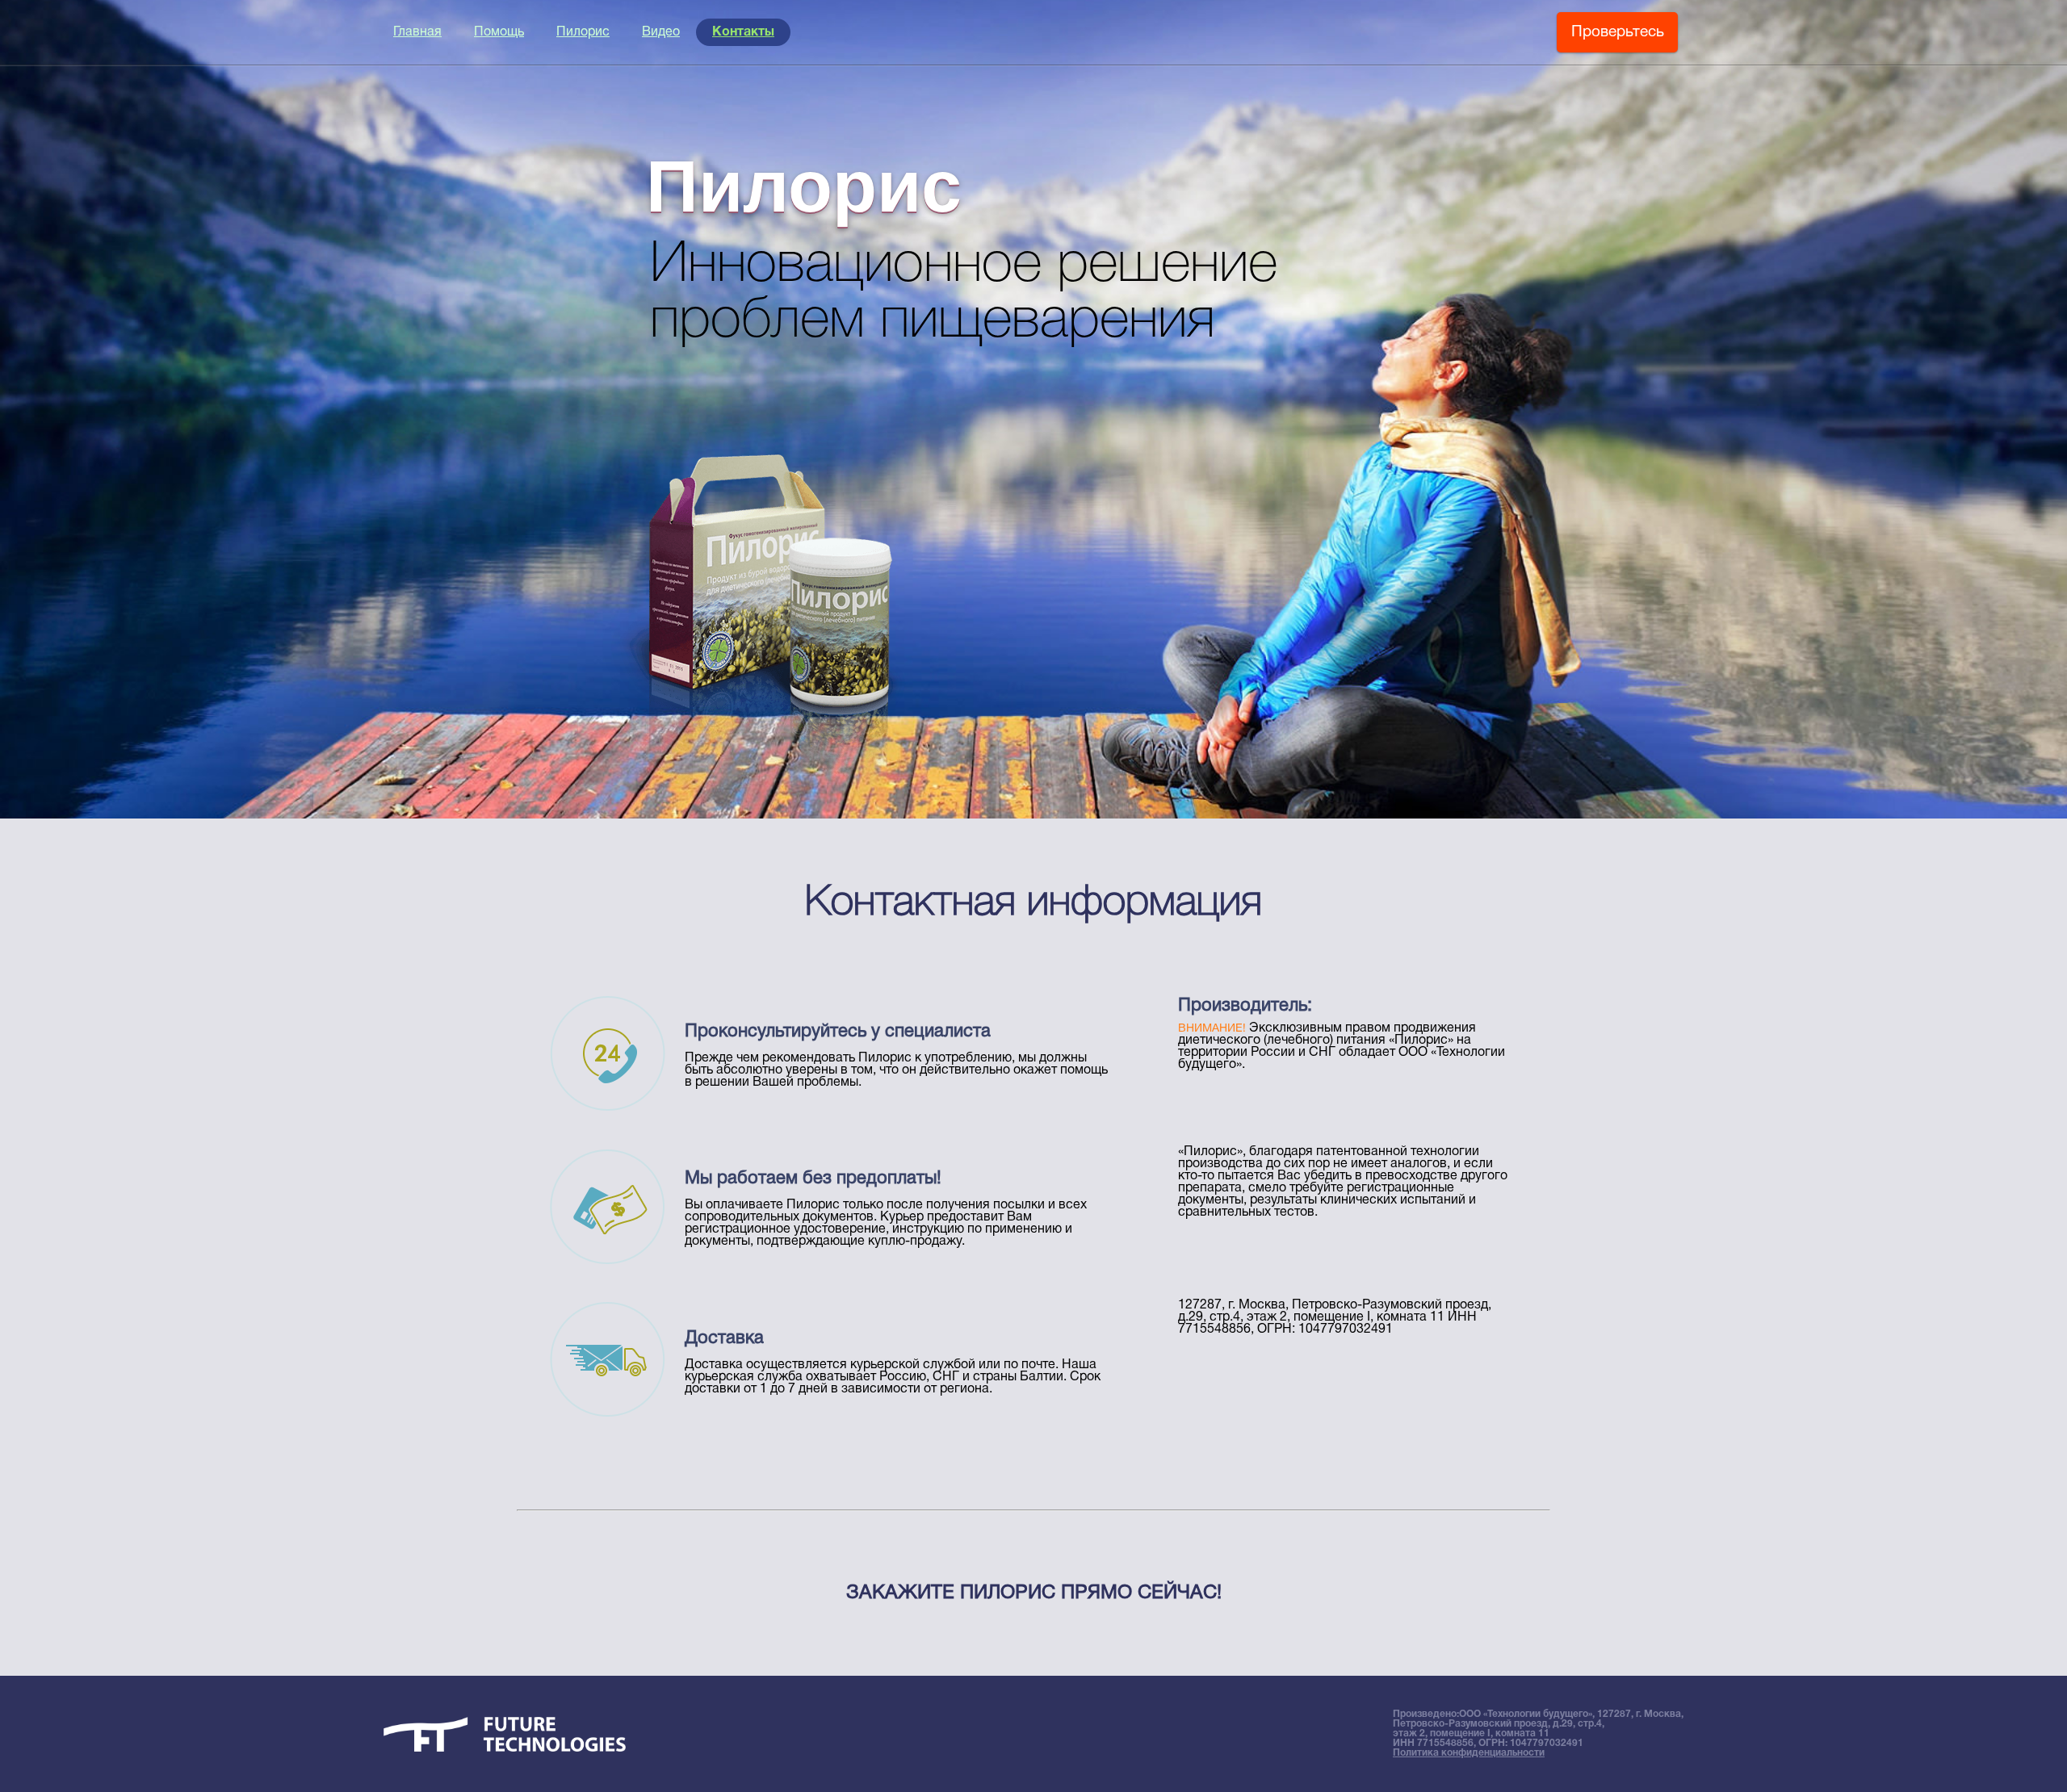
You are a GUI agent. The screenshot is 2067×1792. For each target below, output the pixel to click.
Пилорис (583, 32)
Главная (417, 32)
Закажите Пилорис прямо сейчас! (1034, 1593)
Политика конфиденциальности (1469, 1753)
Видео (661, 32)
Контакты (743, 32)
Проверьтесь (1618, 32)
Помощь (499, 32)
